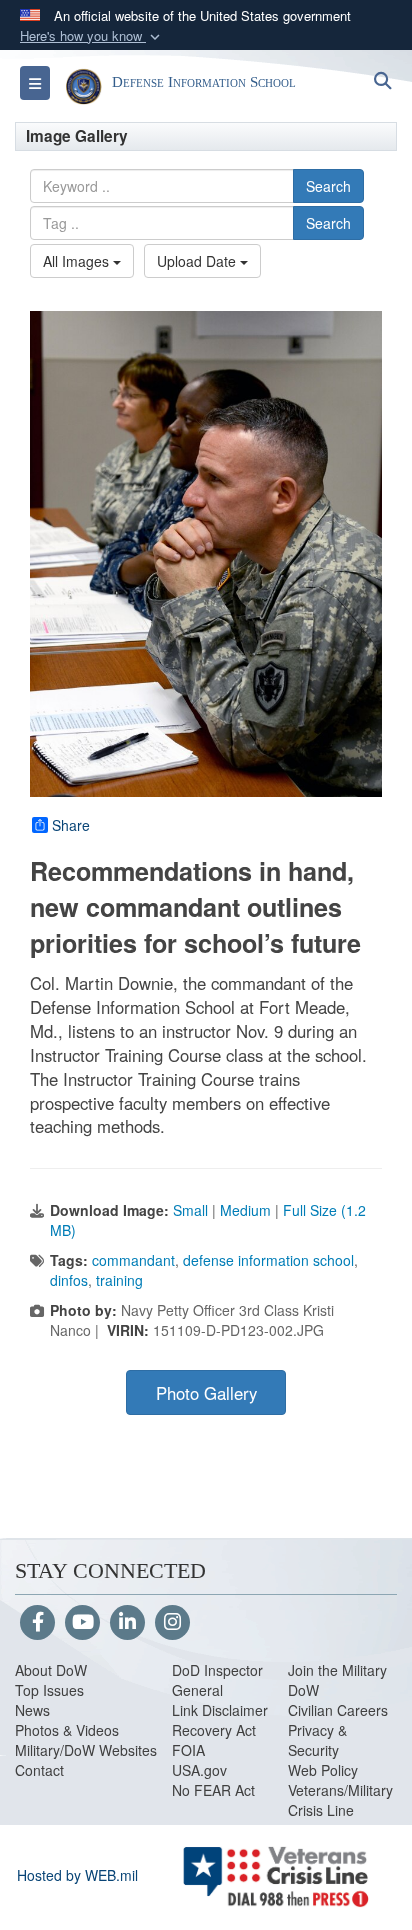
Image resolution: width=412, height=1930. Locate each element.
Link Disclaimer (220, 1710)
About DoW (51, 1670)
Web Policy (323, 1770)
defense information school (268, 1260)
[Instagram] (172, 1623)
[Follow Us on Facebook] (37, 1623)
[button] (92, 36)
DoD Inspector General (217, 1680)
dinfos (69, 1280)
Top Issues (49, 1690)
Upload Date (198, 261)
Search (328, 186)
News (32, 1710)
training (119, 1280)
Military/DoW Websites (86, 1750)
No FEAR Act (213, 1790)
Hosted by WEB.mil (77, 1875)
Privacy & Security (317, 1740)
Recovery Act (214, 1730)
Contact (39, 1770)
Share (71, 825)
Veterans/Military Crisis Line (340, 1800)
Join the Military (337, 1670)
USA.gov (199, 1770)
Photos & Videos (67, 1730)
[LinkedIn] (127, 1623)
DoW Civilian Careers (338, 1700)
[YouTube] (82, 1623)
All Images (78, 261)
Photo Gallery (206, 1393)
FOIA (188, 1750)
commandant (133, 1260)
